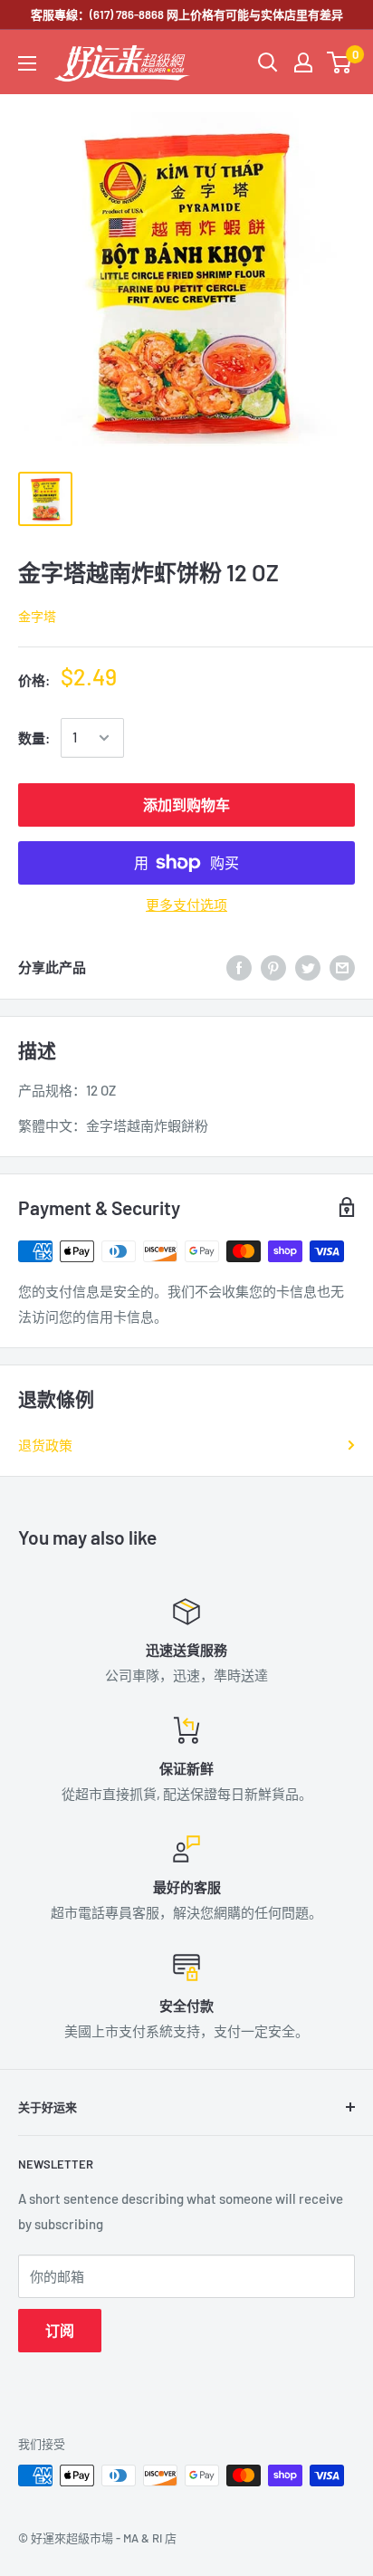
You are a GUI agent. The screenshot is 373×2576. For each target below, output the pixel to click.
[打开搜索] (268, 62)
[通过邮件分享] (342, 967)
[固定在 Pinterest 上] (273, 967)
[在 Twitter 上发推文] (308, 967)
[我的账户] (303, 62)
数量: (34, 738)
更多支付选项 (186, 905)
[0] (340, 62)
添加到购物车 (186, 804)
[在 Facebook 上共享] (239, 967)
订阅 (60, 2330)
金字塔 (37, 616)
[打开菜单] (27, 63)
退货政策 (45, 1445)
